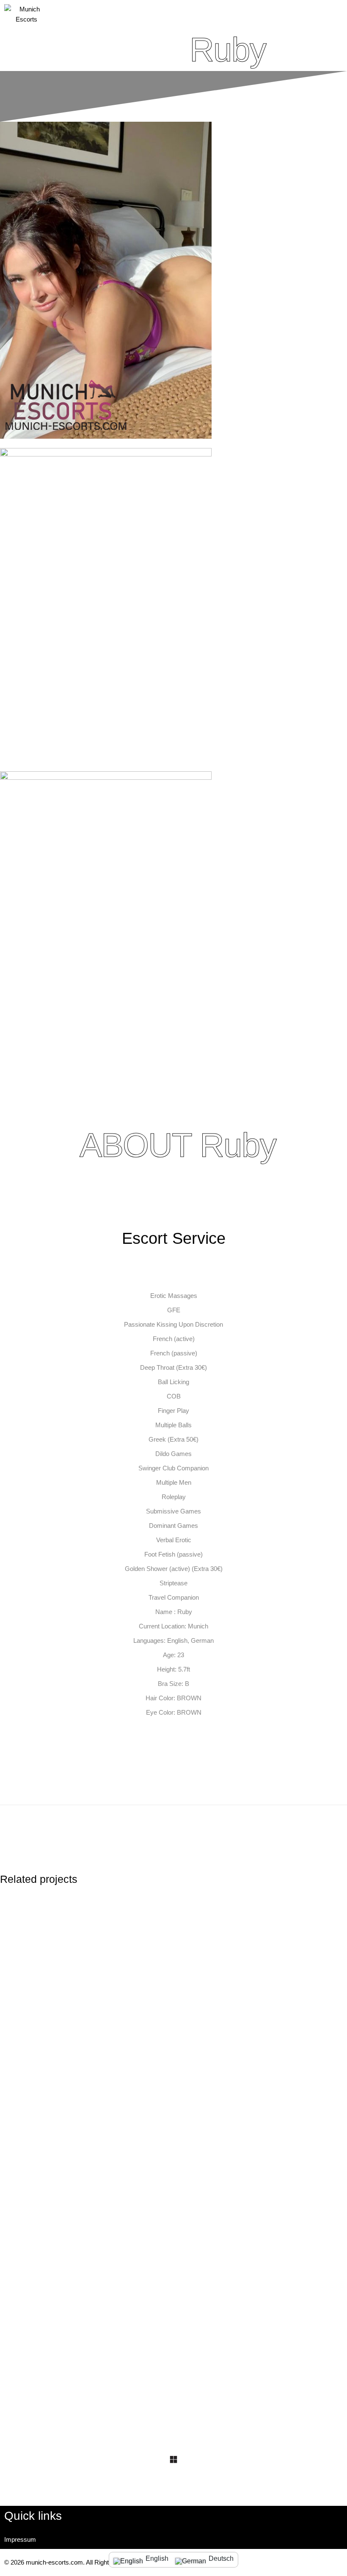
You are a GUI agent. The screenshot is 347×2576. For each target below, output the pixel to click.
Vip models (90, 2017)
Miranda (70, 2291)
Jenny (66, 2028)
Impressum (20, 2539)
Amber (247, 2028)
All (61, 2017)
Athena (248, 2291)
